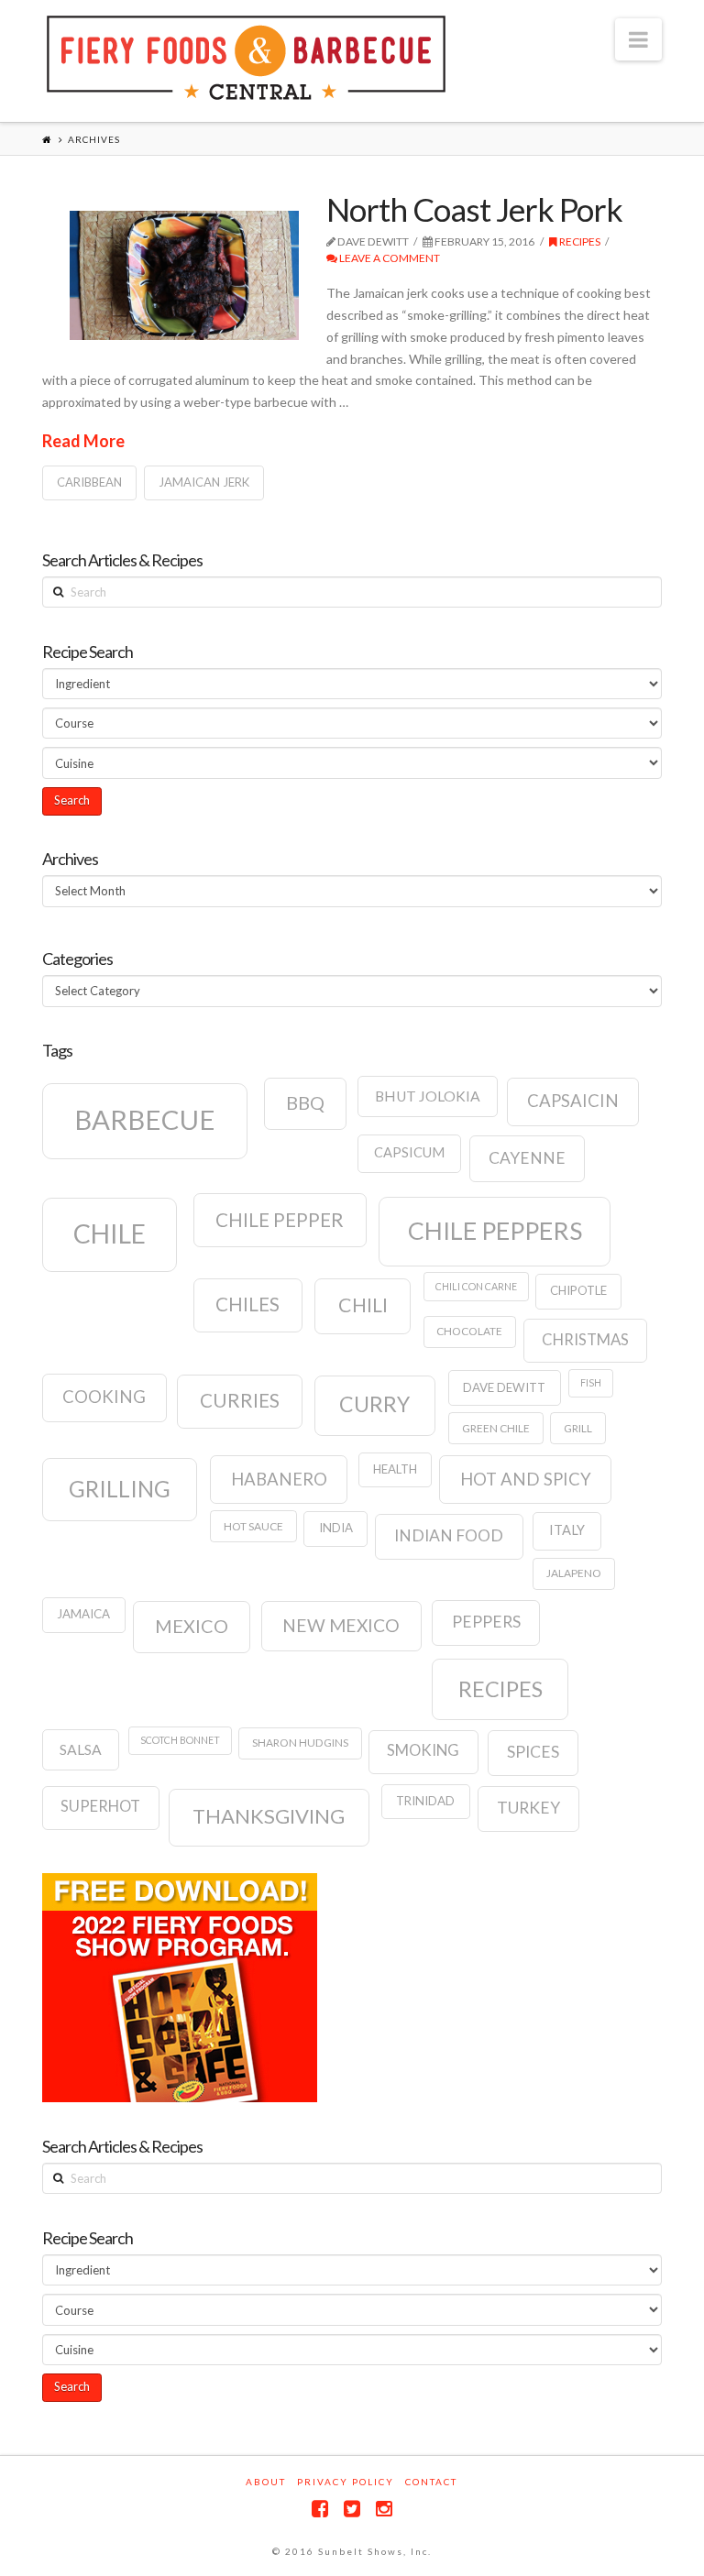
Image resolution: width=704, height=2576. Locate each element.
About (266, 2482)
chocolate (469, 1331)
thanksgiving (269, 1816)
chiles (247, 1304)
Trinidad (425, 1801)
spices (533, 1752)
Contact (431, 2482)
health (395, 1469)
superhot (100, 1806)
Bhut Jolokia (428, 1096)
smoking (423, 1750)
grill (578, 1428)
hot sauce (253, 1526)
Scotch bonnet (180, 1740)
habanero (279, 1479)
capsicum (409, 1152)
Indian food (449, 1535)
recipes (500, 1689)
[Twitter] (352, 2509)
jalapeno (574, 1573)
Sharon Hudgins (300, 1743)
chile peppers (495, 1231)
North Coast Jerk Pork (474, 209)
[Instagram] (384, 2509)
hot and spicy (526, 1479)
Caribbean (89, 482)
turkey (528, 1808)
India (336, 1528)
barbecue (145, 1119)
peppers (486, 1622)
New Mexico (341, 1625)
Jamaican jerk (204, 482)
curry (374, 1404)
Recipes (579, 241)
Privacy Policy (346, 2482)
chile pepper (280, 1220)
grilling (120, 1489)
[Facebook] (320, 2509)
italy (567, 1530)
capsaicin (573, 1101)
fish (591, 1382)
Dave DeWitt (504, 1387)
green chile (496, 1428)
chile (110, 1233)
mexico (192, 1626)
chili (363, 1305)
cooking (104, 1397)
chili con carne (476, 1286)
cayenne (527, 1158)
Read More (83, 441)
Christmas (585, 1340)
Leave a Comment (389, 258)
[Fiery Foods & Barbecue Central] (246, 58)
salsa (81, 1749)
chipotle (578, 1290)
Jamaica (83, 1614)
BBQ (305, 1102)
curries (240, 1400)
